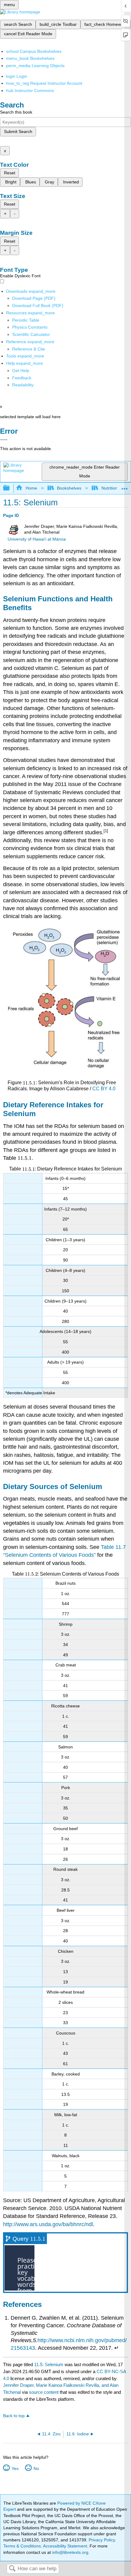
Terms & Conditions (22, 2546)
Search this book (16, 112)
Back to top (14, 2416)
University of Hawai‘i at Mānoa (37, 539)
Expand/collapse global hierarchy (10, 488)
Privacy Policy (102, 2540)
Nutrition (109, 488)
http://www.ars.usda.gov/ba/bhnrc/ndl (48, 2224)
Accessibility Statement (65, 2546)
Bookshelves (69, 488)
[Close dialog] (4, 440)
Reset (10, 173)
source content (44, 2392)
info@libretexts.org (70, 2552)
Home (31, 488)
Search (12, 2569)
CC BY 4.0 (104, 1089)
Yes (15, 2468)
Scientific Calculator (31, 334)
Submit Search (18, 132)
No (36, 2468)
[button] (22, 378)
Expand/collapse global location (125, 486)
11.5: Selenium (49, 2364)
